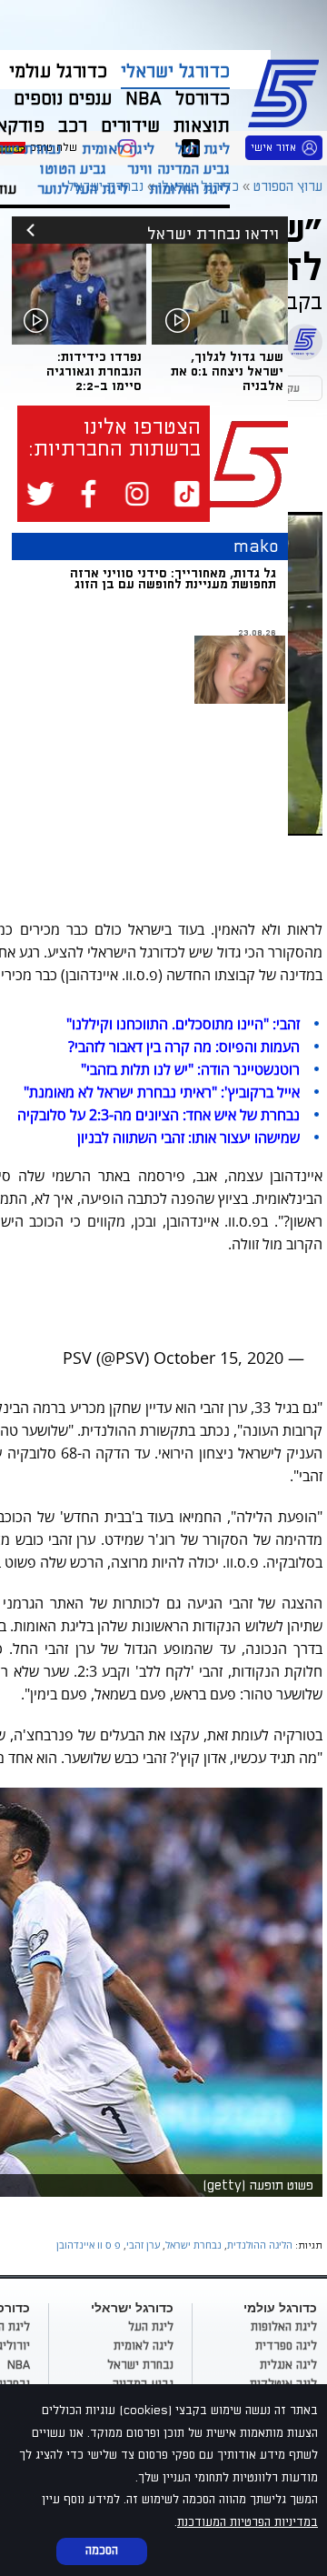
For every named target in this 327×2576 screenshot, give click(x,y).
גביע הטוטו (73, 169)
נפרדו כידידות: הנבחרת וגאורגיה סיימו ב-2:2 (94, 371)
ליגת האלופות (284, 2327)
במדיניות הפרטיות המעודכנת (248, 2522)
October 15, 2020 (218, 1358)
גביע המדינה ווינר (178, 169)
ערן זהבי (143, 2245)
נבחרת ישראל (193, 2245)
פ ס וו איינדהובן (89, 2245)
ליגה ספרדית (286, 2346)
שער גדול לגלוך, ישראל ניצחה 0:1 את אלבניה (227, 371)
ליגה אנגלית (288, 2365)
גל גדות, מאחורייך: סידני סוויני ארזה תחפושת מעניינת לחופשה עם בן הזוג (173, 579)
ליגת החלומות (189, 189)
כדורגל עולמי (58, 72)
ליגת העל (203, 149)
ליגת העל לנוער (83, 189)
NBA (19, 2365)
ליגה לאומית (118, 149)
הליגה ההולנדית (260, 2245)
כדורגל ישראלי (175, 72)
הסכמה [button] (102, 2551)
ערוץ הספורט (287, 91)
